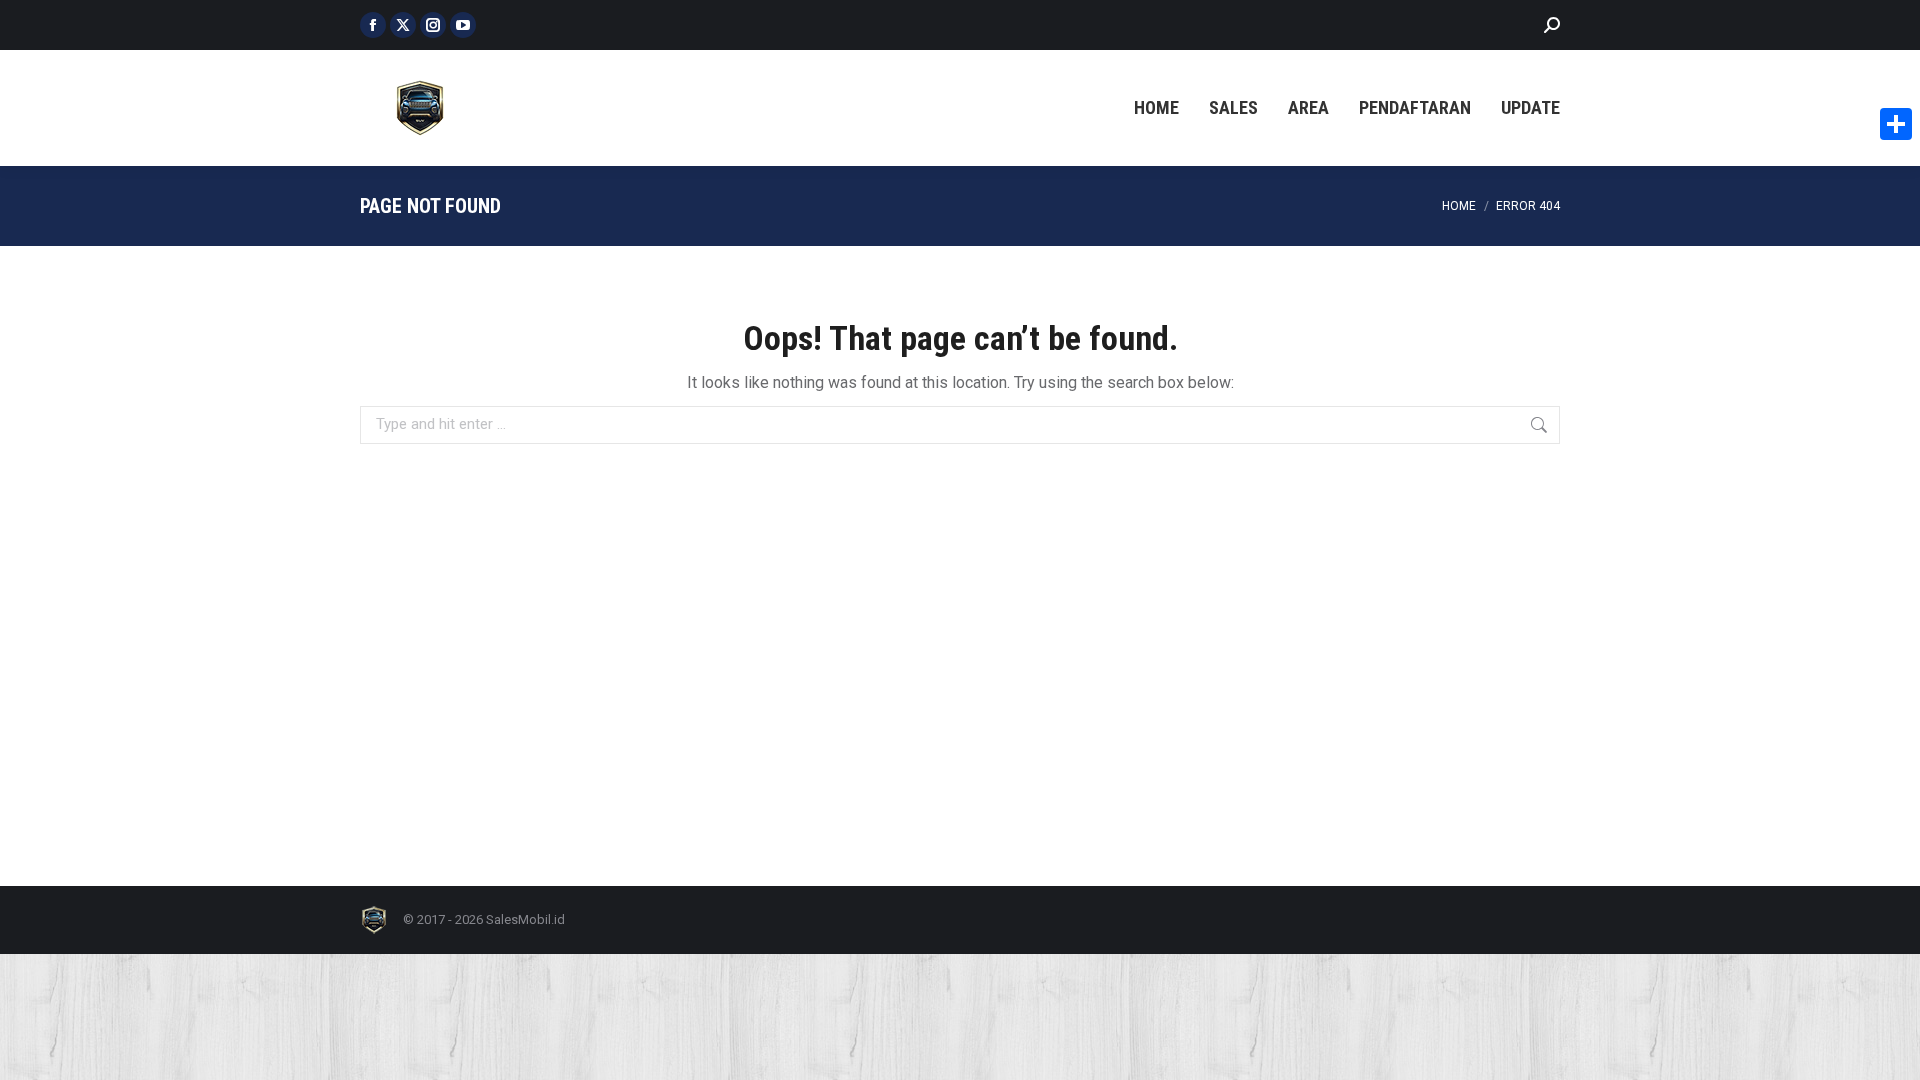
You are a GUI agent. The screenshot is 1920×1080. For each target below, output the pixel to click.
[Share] (1896, 124)
